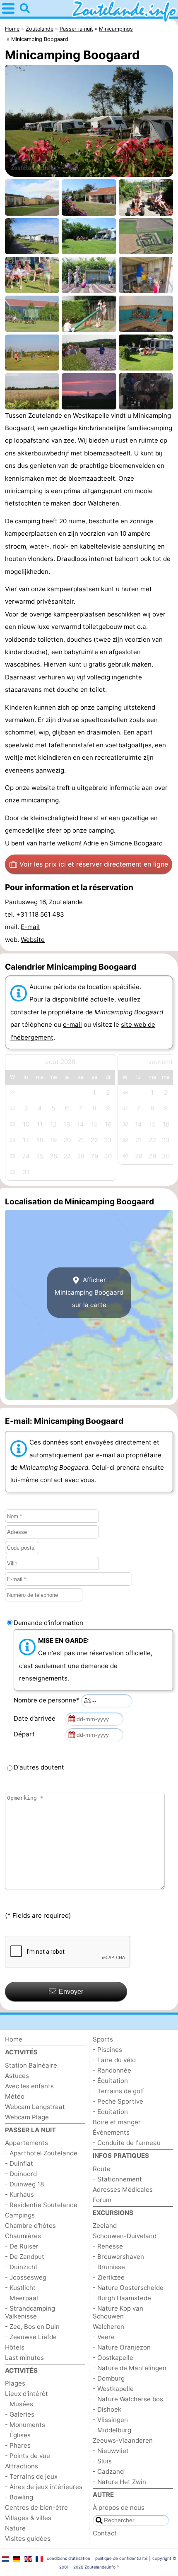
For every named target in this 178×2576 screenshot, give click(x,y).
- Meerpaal (22, 2298)
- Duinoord (21, 2174)
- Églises (18, 2435)
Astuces (17, 2076)
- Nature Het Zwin (119, 2482)
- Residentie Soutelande (41, 2205)
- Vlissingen (110, 2420)
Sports (103, 2039)
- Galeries (20, 2414)
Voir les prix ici (94, 864)
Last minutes (24, 2358)
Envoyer (71, 1992)
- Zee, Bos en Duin (32, 2327)
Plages (15, 2383)
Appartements (26, 2143)
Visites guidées (28, 2539)
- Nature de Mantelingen (130, 2368)
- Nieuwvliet (111, 2451)
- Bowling (19, 2497)
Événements (111, 2132)
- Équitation (110, 2081)
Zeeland (105, 2226)
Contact (105, 2533)
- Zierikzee (109, 2277)
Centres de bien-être (36, 2507)
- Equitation (110, 2112)
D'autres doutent (39, 1767)
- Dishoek (107, 2409)
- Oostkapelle (113, 2358)
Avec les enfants (29, 2086)
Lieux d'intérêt (26, 2394)
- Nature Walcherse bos (128, 2399)
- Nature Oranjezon (122, 2347)
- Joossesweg (26, 2277)
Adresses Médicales (123, 2190)
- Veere (104, 2337)
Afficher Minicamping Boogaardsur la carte (89, 1293)
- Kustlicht (20, 2288)
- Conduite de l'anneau (127, 2143)
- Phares (18, 2445)
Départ (26, 1734)
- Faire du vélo (114, 2060)
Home (14, 2039)
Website (33, 940)
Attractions (22, 2466)
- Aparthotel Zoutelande (41, 2153)
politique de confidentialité (121, 2558)
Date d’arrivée (36, 1718)
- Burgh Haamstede (122, 2298)
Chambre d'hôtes (30, 2226)
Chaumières (23, 2236)
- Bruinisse (109, 2267)
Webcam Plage (27, 2117)
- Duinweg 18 (24, 2184)
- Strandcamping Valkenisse (30, 2312)
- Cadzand (108, 2471)
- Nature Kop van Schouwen (118, 2312)
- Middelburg (112, 2430)
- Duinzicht (21, 2267)
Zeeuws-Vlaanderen (123, 2440)
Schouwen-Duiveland (125, 2236)
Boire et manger (117, 2122)
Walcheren (108, 2327)
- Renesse (108, 2246)
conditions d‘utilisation (69, 2558)
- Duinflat (19, 2163)
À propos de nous (119, 2507)
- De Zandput (25, 2257)
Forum (102, 2200)
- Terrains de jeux (31, 2476)
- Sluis (102, 2461)
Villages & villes (28, 2518)
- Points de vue (28, 2456)
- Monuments (25, 2425)
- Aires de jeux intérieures (44, 2487)
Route (102, 2169)
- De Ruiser (22, 2246)
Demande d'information (48, 1623)
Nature (15, 2528)
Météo (15, 2096)
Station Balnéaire (31, 2065)
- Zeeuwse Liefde (31, 2337)
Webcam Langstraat (35, 2107)
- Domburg (109, 2378)
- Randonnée (112, 2070)
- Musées (19, 2404)
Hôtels (15, 2347)
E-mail (30, 927)
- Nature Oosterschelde (128, 2288)
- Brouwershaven (118, 2257)
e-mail (72, 1024)
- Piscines (107, 2050)
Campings (20, 2215)
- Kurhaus (19, 2194)
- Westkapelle (113, 2389)
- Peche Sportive (118, 2101)
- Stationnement (117, 2179)
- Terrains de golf (118, 2091)
